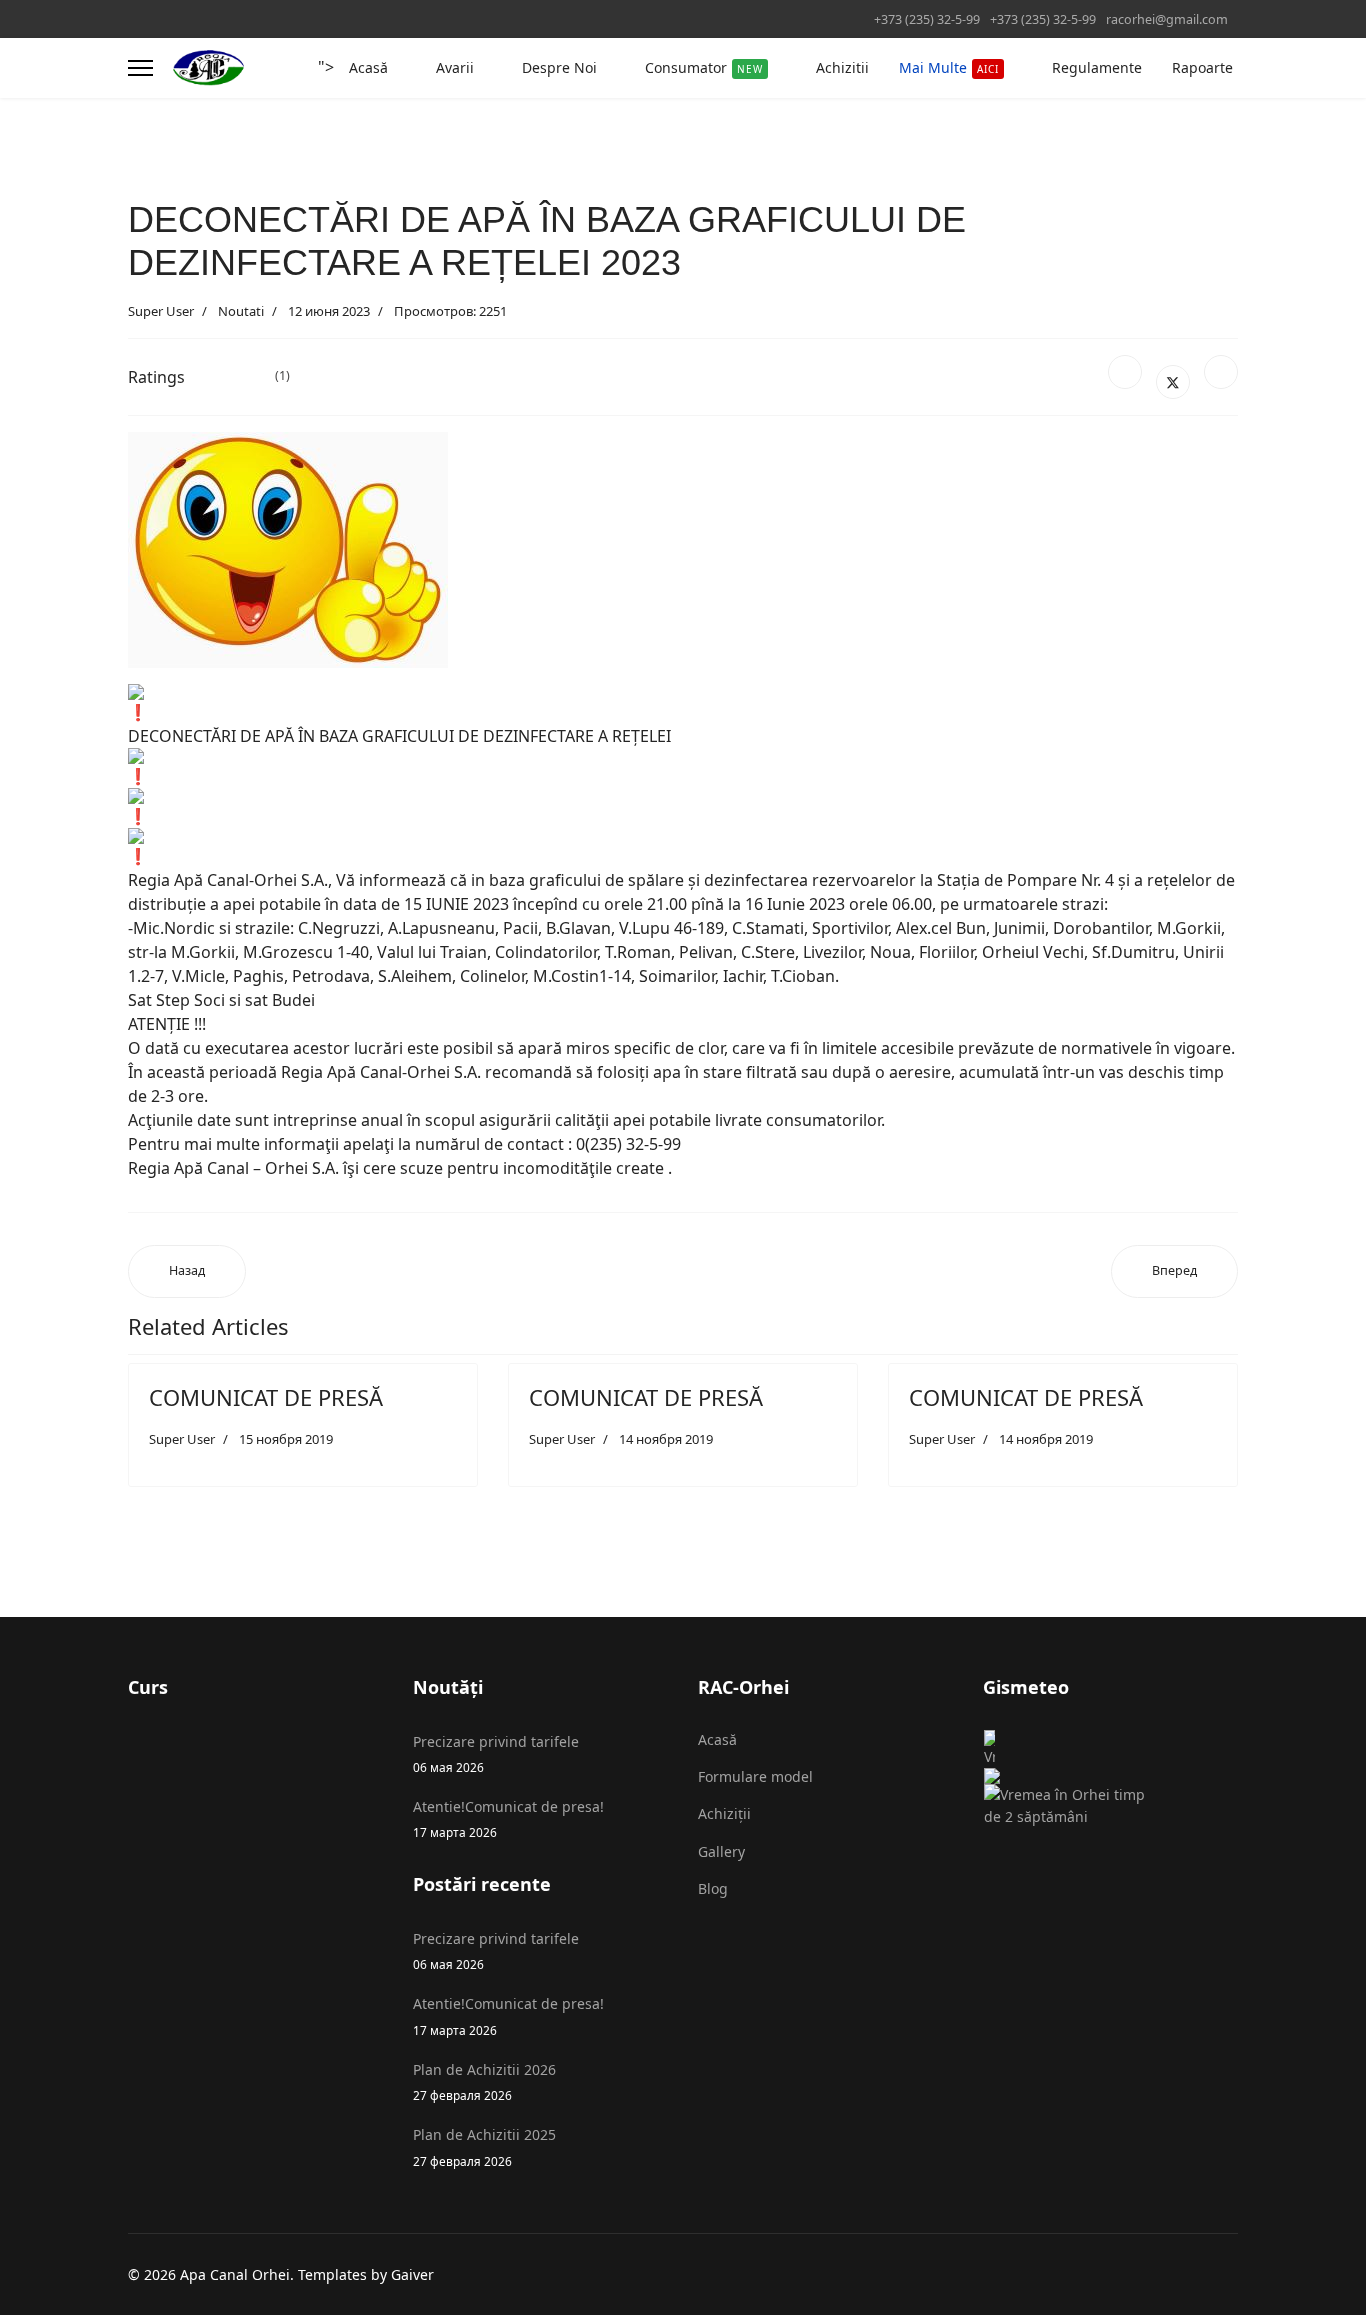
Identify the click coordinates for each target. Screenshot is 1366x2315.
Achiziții (724, 1813)
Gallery (721, 1851)
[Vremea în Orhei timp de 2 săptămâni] (1073, 1806)
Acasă (368, 67)
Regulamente (1097, 67)
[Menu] (140, 68)
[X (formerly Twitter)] (1173, 382)
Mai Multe (949, 67)
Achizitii (842, 67)
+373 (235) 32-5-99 (927, 19)
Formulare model (755, 1776)
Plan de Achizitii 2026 (484, 2081)
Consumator (704, 67)
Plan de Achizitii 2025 (484, 2146)
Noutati (241, 311)
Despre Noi (559, 67)
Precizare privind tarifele (496, 1753)
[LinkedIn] (1221, 372)
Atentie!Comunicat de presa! (508, 1818)
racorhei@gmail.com (1167, 19)
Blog (713, 1888)
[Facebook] (1125, 372)
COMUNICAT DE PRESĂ (266, 1397)
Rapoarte (1202, 67)
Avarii (455, 67)
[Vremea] (1073, 1757)
